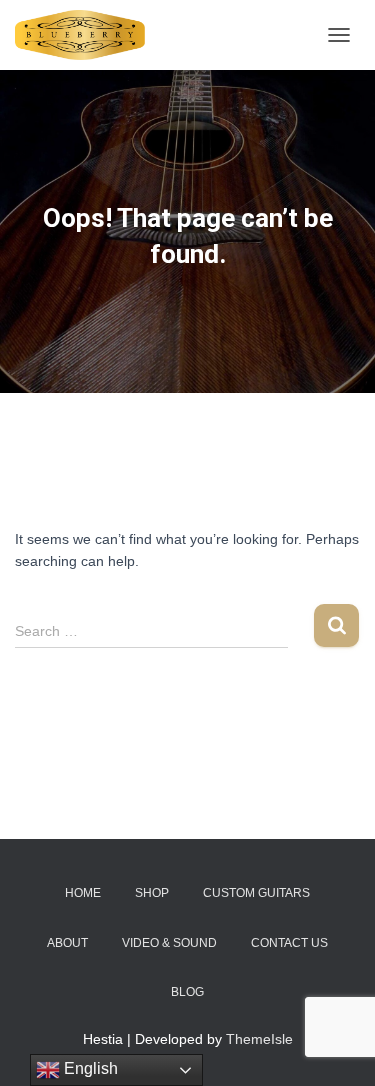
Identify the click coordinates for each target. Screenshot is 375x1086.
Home (83, 893)
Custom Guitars (256, 893)
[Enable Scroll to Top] (335, 1046)
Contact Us (289, 943)
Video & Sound (169, 943)
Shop (152, 893)
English (89, 1068)
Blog (187, 992)
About (67, 943)
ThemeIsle (259, 1039)
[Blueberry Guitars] (87, 35)
